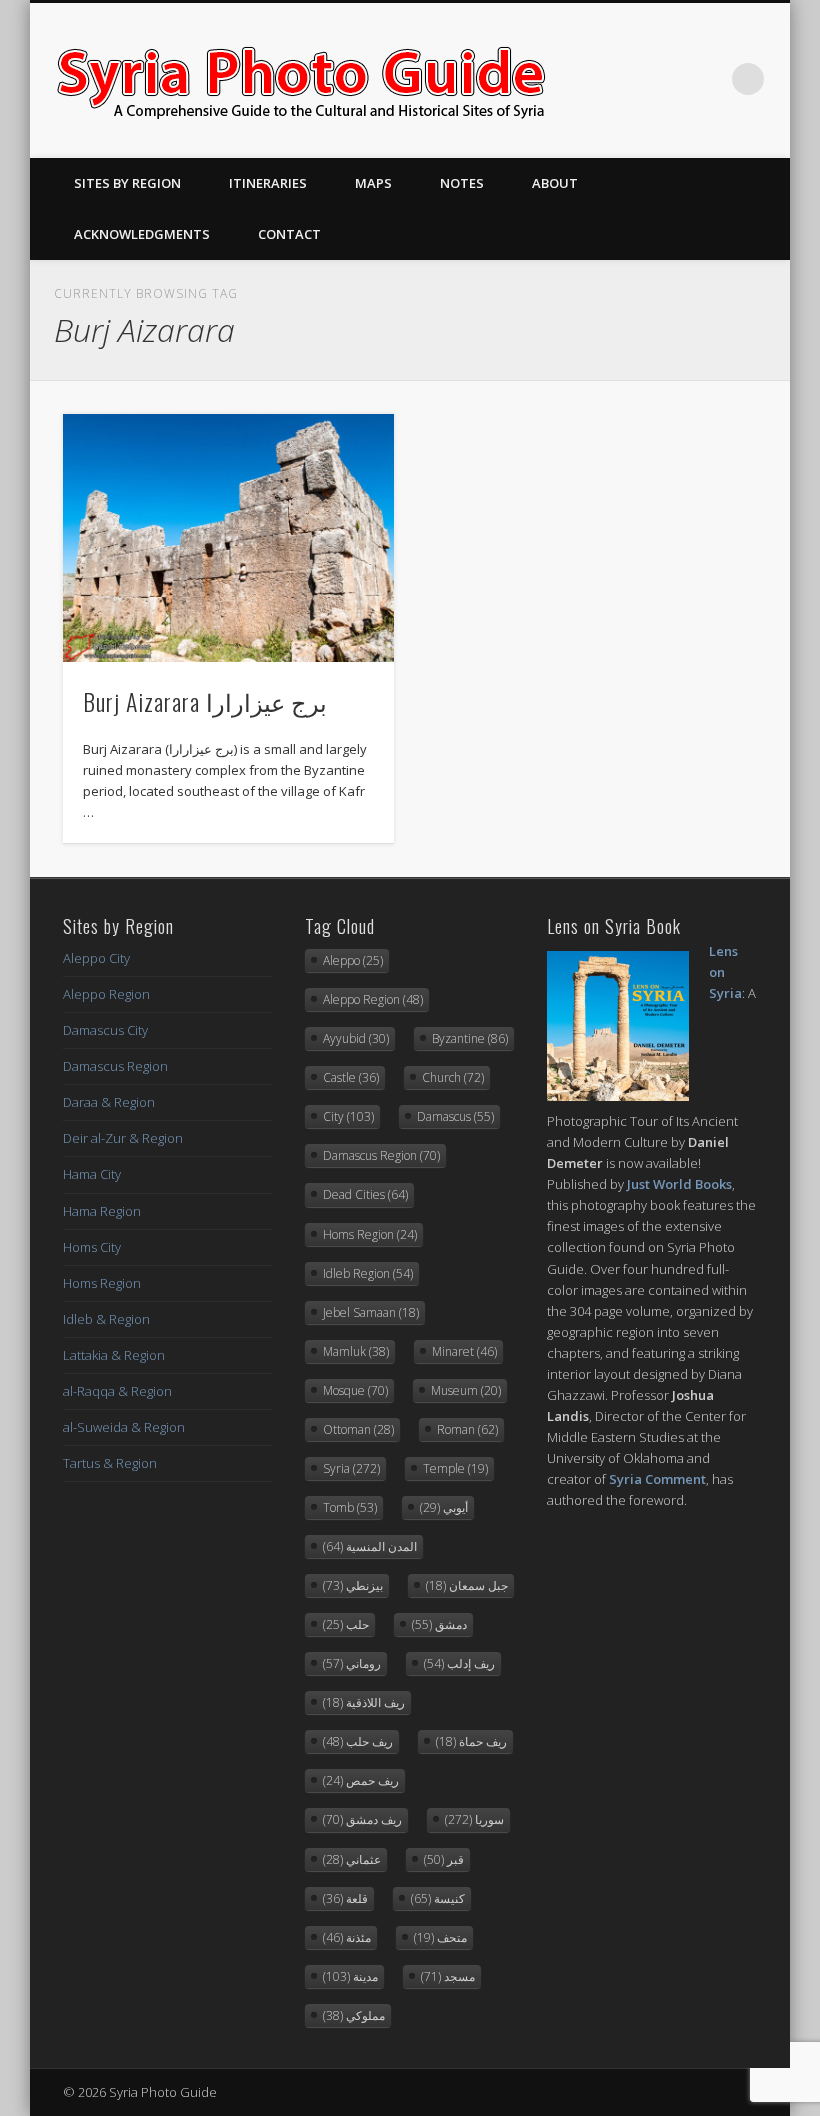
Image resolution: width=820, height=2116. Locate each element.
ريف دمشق (362, 1819)
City (348, 1116)
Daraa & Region (109, 1102)
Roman (467, 1429)
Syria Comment (657, 1479)
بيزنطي (353, 1585)
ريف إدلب (459, 1663)
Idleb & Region (106, 1319)
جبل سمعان (467, 1585)
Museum (466, 1390)
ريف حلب (358, 1741)
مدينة (350, 1976)
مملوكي (354, 2015)
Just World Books (679, 1184)
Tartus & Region (110, 1463)
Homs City (92, 1247)
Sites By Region (127, 183)
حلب (346, 1624)
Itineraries (268, 183)
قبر (444, 1859)
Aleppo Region (106, 994)
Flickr (707, 79)
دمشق (439, 1624)
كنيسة (438, 1898)
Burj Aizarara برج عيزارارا (205, 701)
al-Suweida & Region (124, 1427)
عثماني (352, 1859)
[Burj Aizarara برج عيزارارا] (228, 538)
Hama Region (102, 1211)
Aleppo (353, 960)
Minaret (464, 1351)
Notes (462, 183)
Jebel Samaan (371, 1312)
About (555, 183)
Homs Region (102, 1283)
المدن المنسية (370, 1546)
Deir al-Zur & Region (123, 1138)
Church (453, 1077)
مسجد (448, 1976)
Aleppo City (96, 958)
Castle (351, 1077)
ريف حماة (471, 1741)
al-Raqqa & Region (117, 1391)
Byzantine (470, 1038)
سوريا (474, 1819)
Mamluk (356, 1351)
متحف (440, 1937)
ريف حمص (361, 1780)
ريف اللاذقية (364, 1702)
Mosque (355, 1390)
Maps (373, 183)
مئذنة (347, 1937)
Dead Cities (365, 1194)
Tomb (350, 1507)
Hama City (92, 1174)
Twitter (666, 79)
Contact (289, 234)
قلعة (345, 1898)
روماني (352, 1663)
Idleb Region (368, 1273)
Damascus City (105, 1030)
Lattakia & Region (114, 1355)
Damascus (455, 1116)
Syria (351, 1468)
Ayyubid (356, 1038)
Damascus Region (115, 1066)
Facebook (625, 79)
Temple (455, 1468)
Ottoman (358, 1429)
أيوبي (444, 1507)
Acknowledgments (142, 234)
